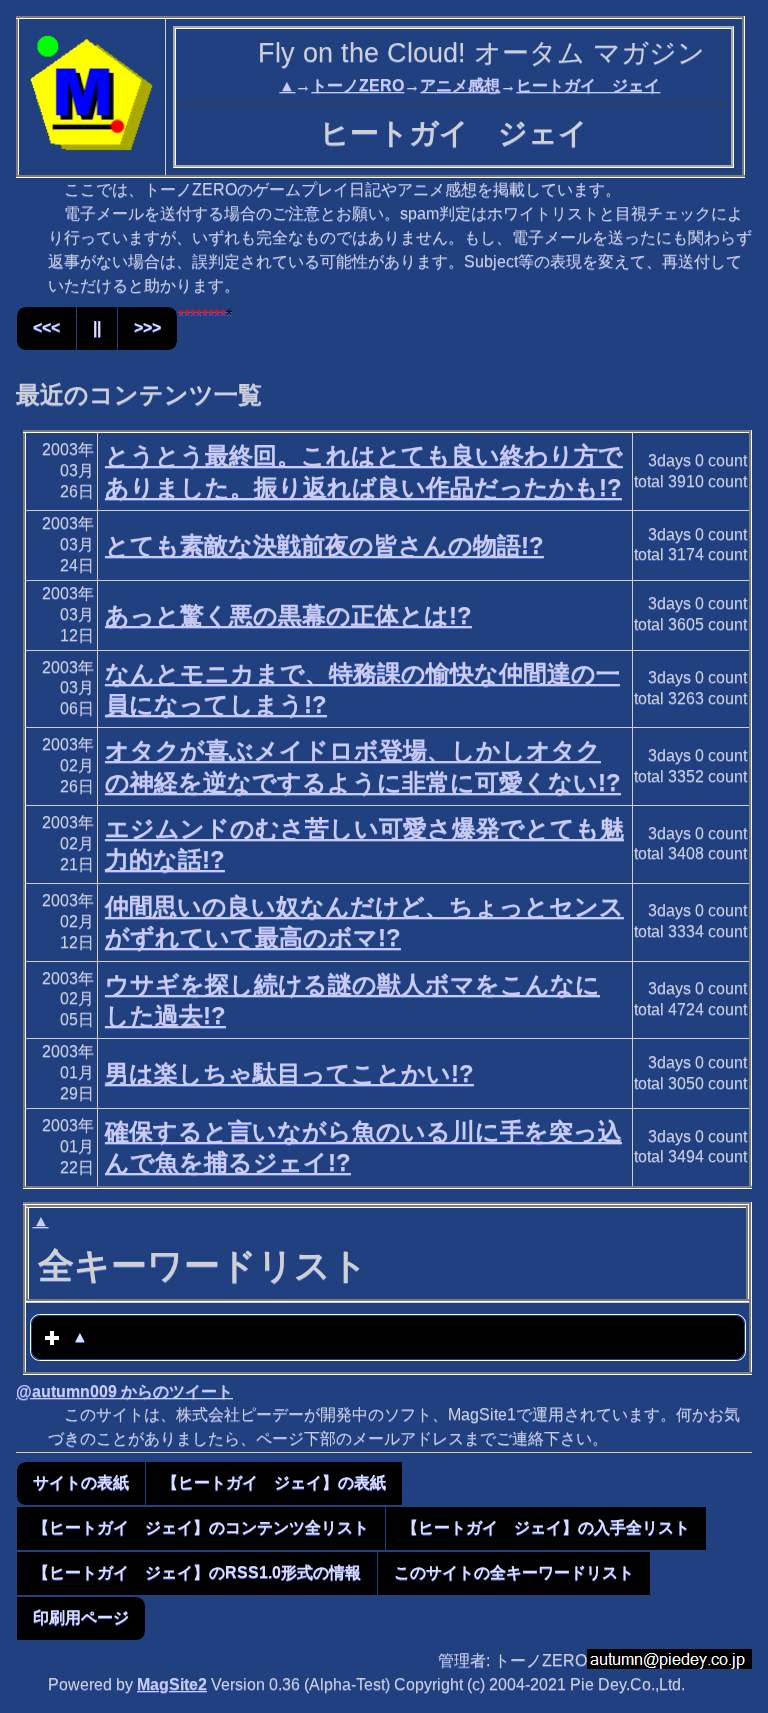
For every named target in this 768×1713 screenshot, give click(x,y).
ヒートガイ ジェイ (588, 85)
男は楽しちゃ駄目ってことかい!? (289, 1073)
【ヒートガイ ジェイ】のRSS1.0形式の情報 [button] (197, 1572)
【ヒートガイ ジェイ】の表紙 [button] (274, 1482)
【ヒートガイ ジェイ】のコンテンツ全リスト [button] (201, 1527)
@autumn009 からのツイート (124, 1391)
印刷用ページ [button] (81, 1617)
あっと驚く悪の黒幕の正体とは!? (288, 615)
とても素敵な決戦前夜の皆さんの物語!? (324, 545)
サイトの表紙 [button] (81, 1482)
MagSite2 (172, 1684)
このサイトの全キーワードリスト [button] (514, 1572)
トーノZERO (357, 85)
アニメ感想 (460, 85)
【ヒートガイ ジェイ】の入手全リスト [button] (546, 1527)
